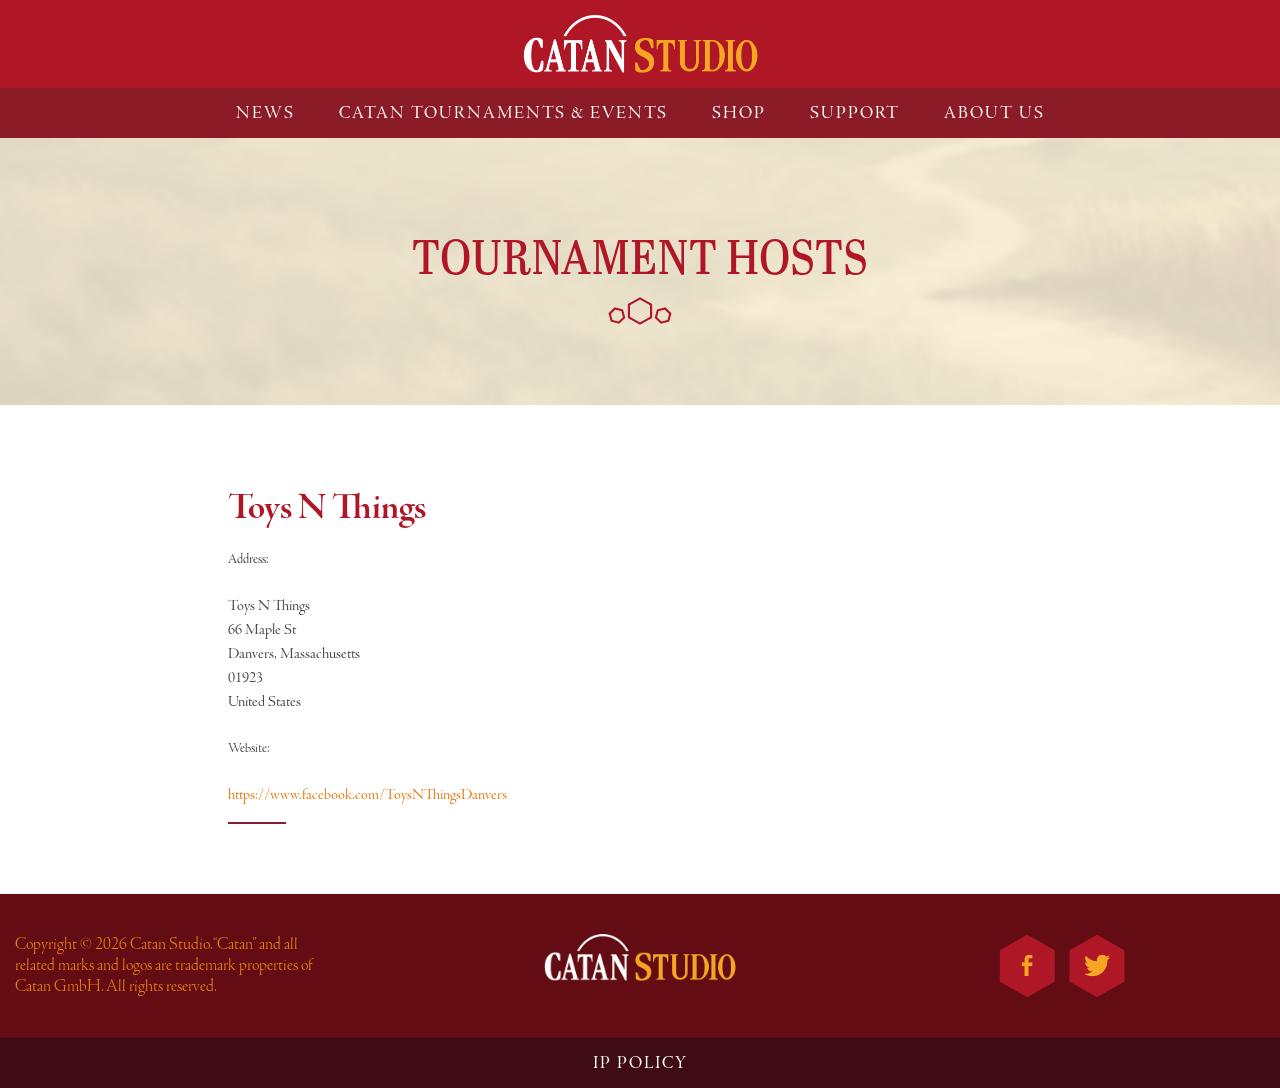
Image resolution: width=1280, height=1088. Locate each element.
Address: (248, 559)
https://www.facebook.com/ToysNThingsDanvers (367, 795)
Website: (249, 748)
